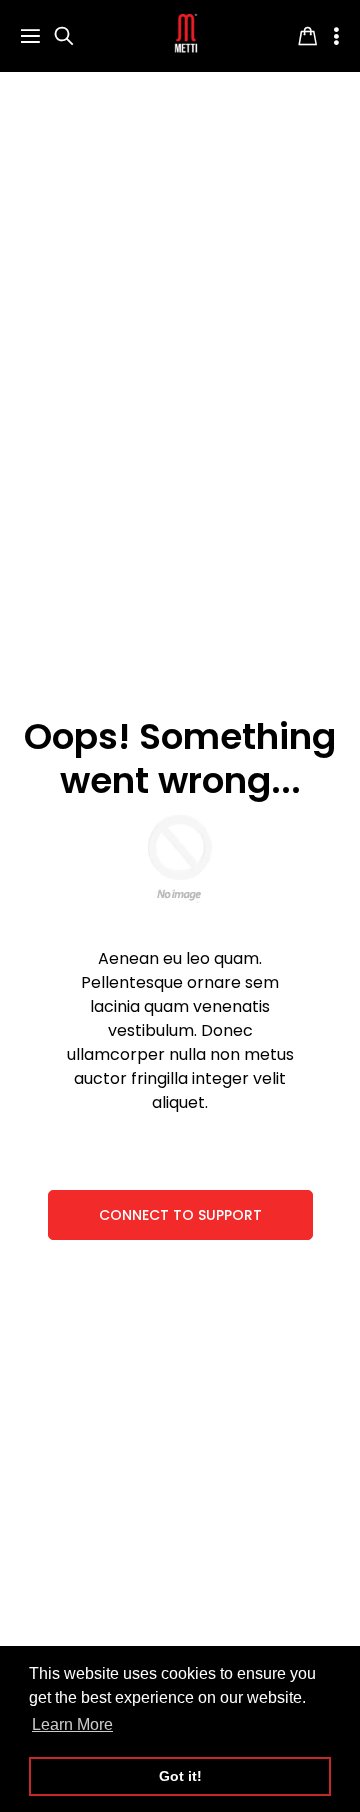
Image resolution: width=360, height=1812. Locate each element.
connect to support (180, 1215)
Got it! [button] (180, 1776)
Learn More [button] (72, 1724)
